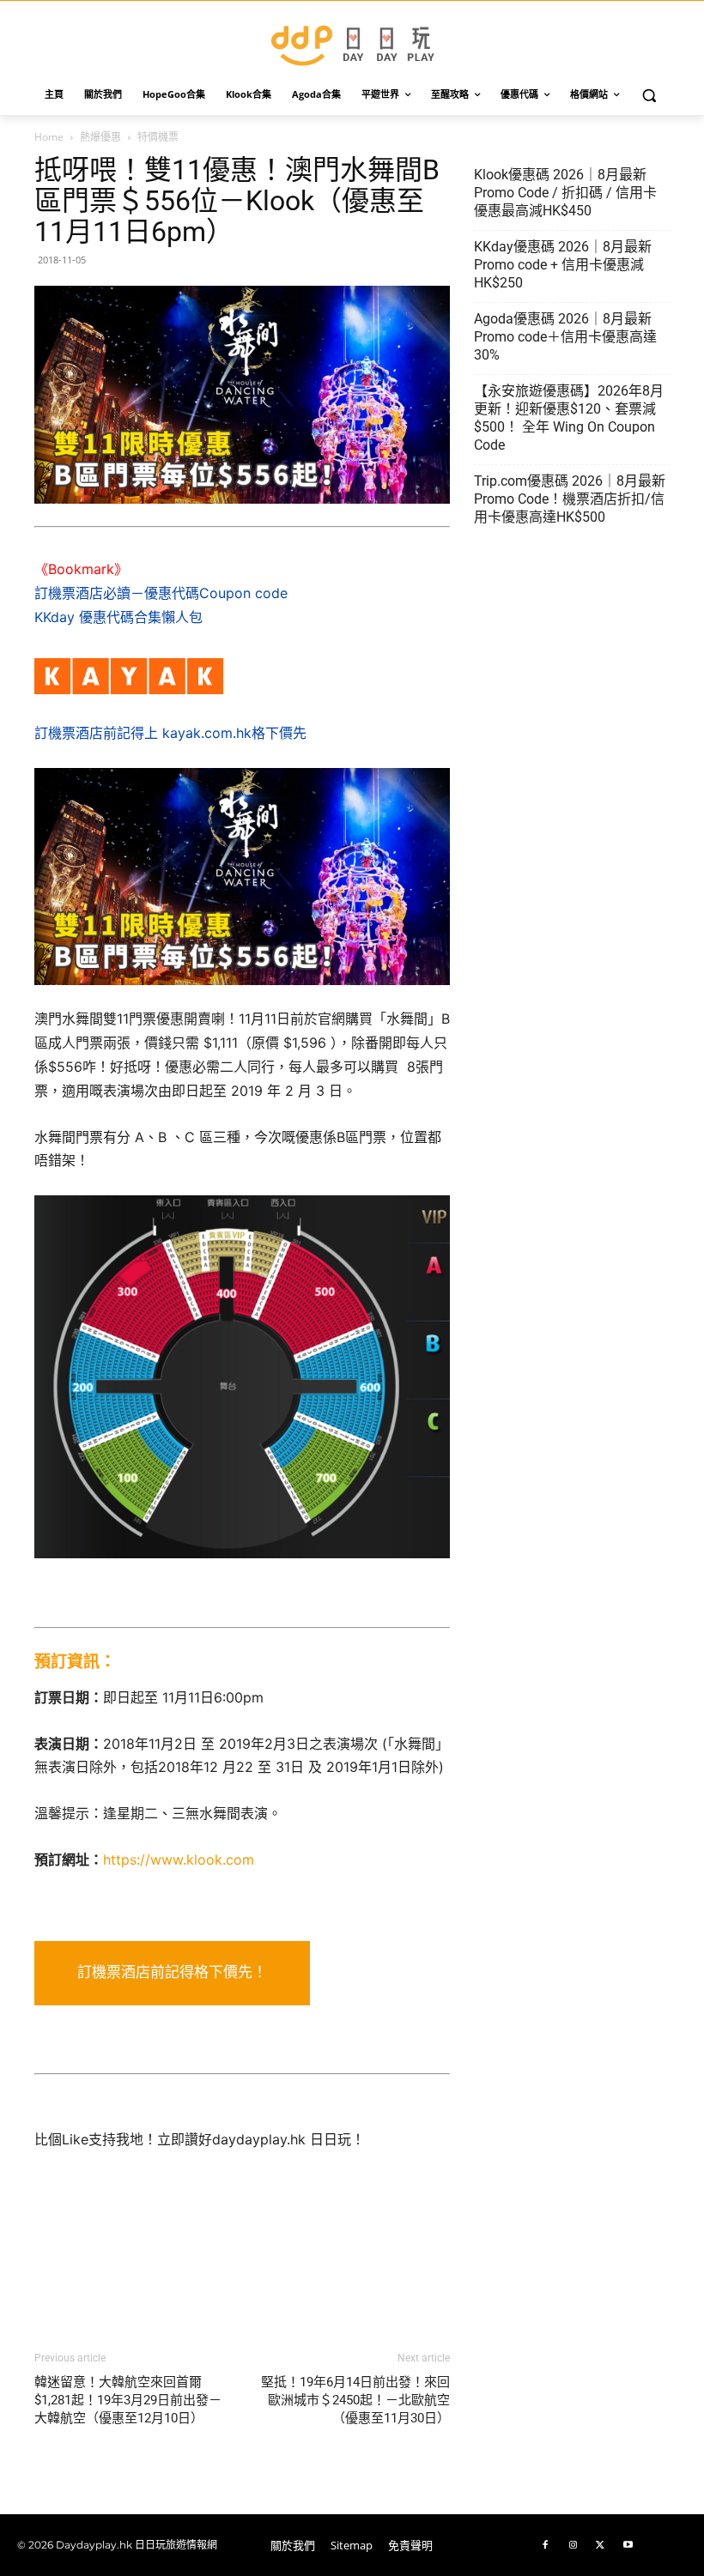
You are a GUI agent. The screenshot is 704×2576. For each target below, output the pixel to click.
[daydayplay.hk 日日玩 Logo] (352, 42)
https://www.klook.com (179, 1859)
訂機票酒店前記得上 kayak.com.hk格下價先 (170, 733)
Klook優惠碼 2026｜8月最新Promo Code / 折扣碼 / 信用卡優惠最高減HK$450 (565, 193)
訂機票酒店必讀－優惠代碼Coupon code (161, 593)
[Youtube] (628, 2545)
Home (49, 137)
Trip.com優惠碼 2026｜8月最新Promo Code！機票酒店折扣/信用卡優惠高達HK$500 (570, 499)
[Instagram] (573, 2545)
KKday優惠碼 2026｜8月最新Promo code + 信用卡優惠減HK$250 (563, 265)
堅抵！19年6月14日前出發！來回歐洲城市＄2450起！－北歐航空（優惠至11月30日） (355, 2400)
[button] (649, 95)
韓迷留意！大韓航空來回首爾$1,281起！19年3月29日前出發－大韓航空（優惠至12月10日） (128, 2400)
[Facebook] (545, 2545)
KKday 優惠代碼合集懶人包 (118, 617)
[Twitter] (600, 2545)
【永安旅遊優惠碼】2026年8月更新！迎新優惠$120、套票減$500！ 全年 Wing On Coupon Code (569, 418)
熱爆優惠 (100, 137)
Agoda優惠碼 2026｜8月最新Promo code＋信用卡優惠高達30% (565, 337)
